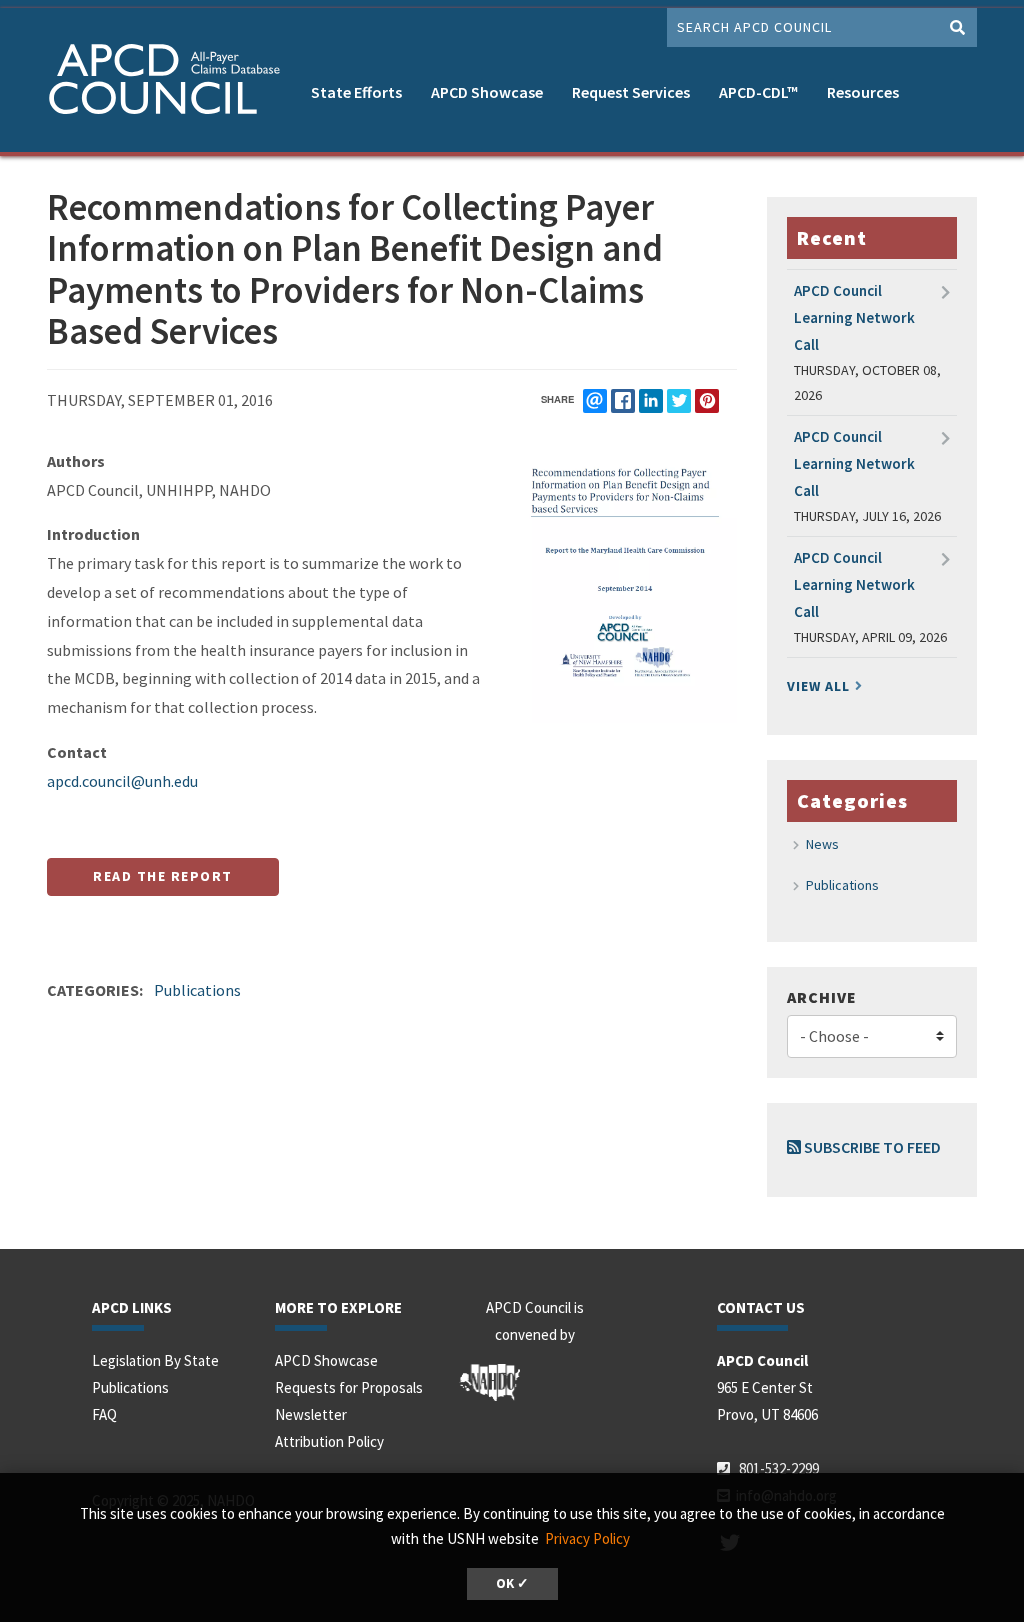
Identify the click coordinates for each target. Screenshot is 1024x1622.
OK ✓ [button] (512, 1583)
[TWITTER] (679, 401)
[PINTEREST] (707, 401)
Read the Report (163, 876)
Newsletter (311, 1414)
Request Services (631, 92)
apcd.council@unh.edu (122, 781)
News (822, 844)
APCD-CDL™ (758, 92)
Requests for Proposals (349, 1387)
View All (818, 686)
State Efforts (356, 92)
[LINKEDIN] (651, 401)
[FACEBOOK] (623, 401)
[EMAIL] (595, 401)
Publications (197, 990)
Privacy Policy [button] (587, 1538)
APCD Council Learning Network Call (854, 317)
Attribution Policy (329, 1441)
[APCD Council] (172, 82)
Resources (863, 92)
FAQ (104, 1414)
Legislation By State (155, 1360)
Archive (822, 997)
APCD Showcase (487, 92)
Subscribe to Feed (871, 1147)
